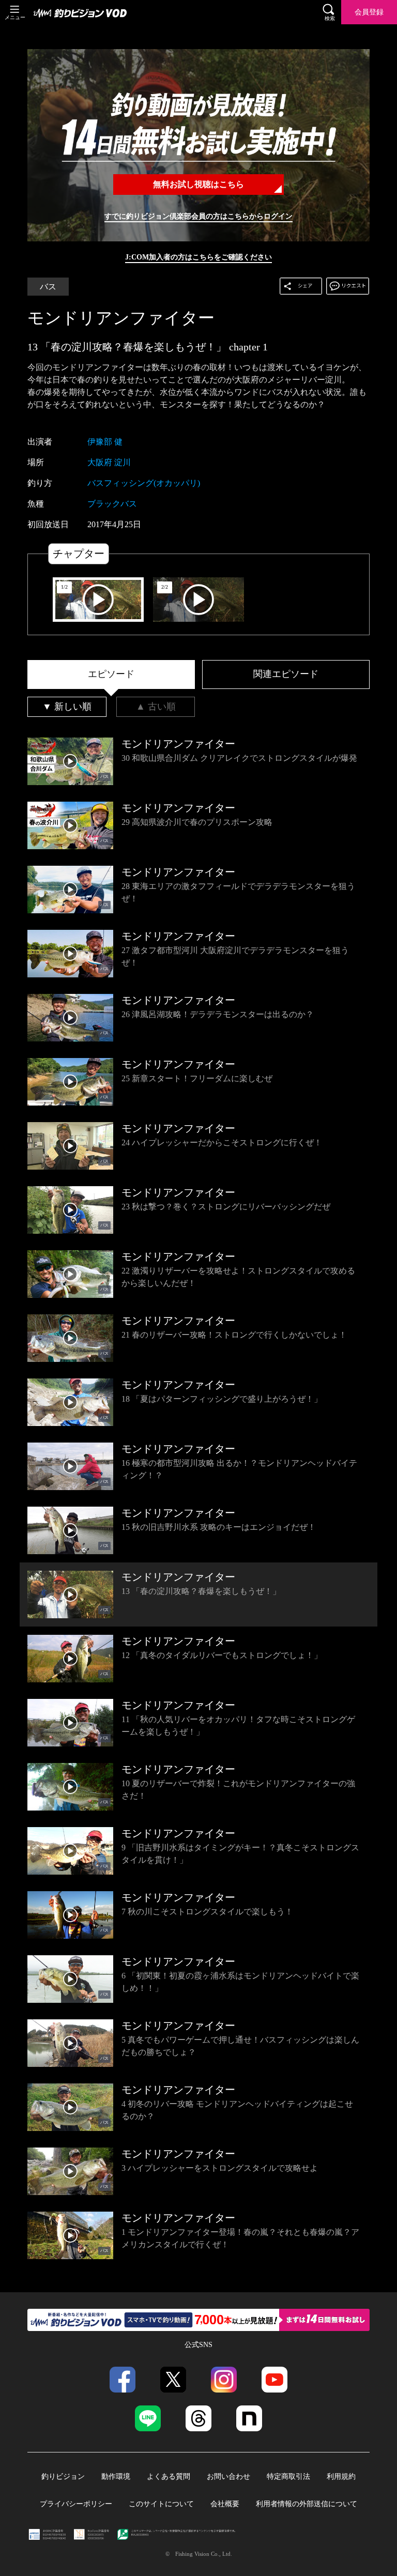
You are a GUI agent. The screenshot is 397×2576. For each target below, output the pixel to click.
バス (48, 287)
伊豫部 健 (105, 442)
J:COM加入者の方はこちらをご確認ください (198, 257)
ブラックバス (112, 504)
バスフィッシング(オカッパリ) (144, 483)
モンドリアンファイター (121, 318)
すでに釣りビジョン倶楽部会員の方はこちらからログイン (198, 216)
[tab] (111, 674)
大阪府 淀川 (109, 462)
